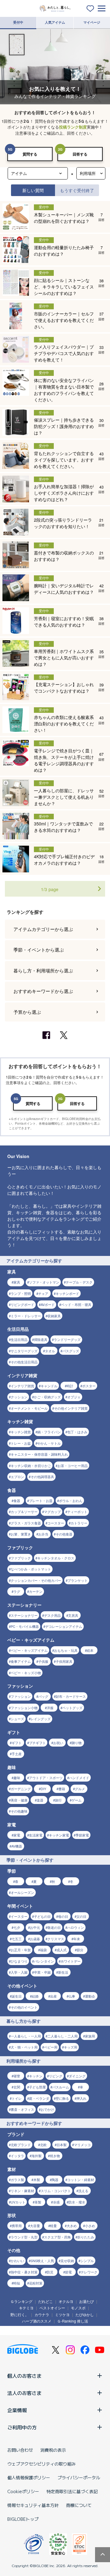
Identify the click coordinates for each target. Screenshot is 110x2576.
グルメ (80, 1789)
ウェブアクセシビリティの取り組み (42, 2464)
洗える (83, 2191)
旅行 (58, 1800)
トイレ (17, 2098)
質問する (30, 154)
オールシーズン (22, 1892)
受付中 (18, 22)
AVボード (48, 1304)
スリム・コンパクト (56, 2191)
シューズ (17, 1719)
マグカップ (52, 1512)
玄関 (17, 2087)
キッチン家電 (59, 1835)
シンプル (87, 2261)
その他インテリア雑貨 (71, 1408)
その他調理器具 (42, 1477)
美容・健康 (19, 1800)
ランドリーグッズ (67, 1339)
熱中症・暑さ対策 (24, 2272)
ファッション (21, 1696)
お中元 (35, 1927)
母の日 (63, 1916)
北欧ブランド (21, 2145)
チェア (43, 1293)
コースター (56, 1523)
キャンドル (49, 1386)
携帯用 (17, 2226)
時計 (70, 1386)
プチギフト (37, 1743)
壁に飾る (62, 2098)
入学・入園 (19, 1972)
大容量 (35, 2226)
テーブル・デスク (79, 1282)
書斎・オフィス (22, 2109)
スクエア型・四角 (57, 2237)
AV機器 (17, 1846)
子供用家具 (64, 1661)
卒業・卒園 (42, 1972)
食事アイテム (21, 1661)
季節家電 (82, 1835)
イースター (19, 1916)
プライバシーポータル (79, 2478)
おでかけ (47, 2109)
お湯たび (86, 2301)
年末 (77, 1939)
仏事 (72, 1996)
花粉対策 (36, 2283)
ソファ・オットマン (44, 1282)
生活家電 (36, 1835)
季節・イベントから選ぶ (39, 950)
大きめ (72, 2226)
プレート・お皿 (41, 1500)
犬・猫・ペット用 (24, 2047)
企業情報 (17, 2410)
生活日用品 (19, 1339)
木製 (37, 2180)
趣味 (17, 1778)
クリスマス (56, 1939)
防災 (50, 2272)
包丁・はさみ (77, 1432)
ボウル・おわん (71, 1500)
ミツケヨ (62, 2314)
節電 (68, 2272)
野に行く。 (20, 2314)
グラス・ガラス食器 (26, 1523)
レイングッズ (41, 1719)
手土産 (17, 1754)
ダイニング (77, 2076)
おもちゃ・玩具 (66, 1650)
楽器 (40, 1800)
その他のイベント (24, 2007)
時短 (17, 2283)
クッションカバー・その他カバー (36, 1580)
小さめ (90, 2226)
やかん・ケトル (49, 1443)
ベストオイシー (52, 2308)
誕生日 (17, 1996)
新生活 (63, 1972)
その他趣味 (19, 1811)
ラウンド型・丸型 (24, 2237)
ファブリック (21, 1558)
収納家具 (54, 1316)
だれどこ (46, 2301)
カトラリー (79, 1523)
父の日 (81, 1916)
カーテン (36, 1591)
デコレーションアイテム (64, 1626)
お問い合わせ (20, 2450)
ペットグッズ (72, 1708)
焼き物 (55, 2156)
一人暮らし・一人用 (26, 2036)
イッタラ (17, 2156)
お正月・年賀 (21, 1950)
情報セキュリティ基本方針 (33, 2505)
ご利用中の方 (22, 2427)
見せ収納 (67, 2261)
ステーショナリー (24, 1615)
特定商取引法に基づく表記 (72, 2491)
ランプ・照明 (21, 1293)
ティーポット (77, 1512)
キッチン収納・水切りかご (31, 1466)
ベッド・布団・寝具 (76, 1304)
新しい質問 (33, 190)
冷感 (56, 2202)
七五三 (17, 1939)
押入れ (81, 2098)
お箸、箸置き (21, 1534)
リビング (56, 2076)
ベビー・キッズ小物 (26, 1673)
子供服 (43, 1661)
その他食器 (64, 1534)
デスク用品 (52, 1615)
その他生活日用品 (24, 1362)
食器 (17, 1500)
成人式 (62, 1950)
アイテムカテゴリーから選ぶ (43, 929)
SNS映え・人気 (42, 2261)
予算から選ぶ (27, 1012)
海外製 (37, 2156)
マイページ (92, 22)
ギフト (17, 1743)
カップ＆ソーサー (24, 1512)
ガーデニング (21, 1789)
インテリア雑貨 (22, 1386)
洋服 (50, 1708)
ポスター (89, 1386)
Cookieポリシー (23, 2491)
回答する (80, 154)
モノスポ (78, 2308)
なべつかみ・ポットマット (31, 1569)
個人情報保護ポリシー (29, 2478)
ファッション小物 (24, 1708)
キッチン (36, 2076)
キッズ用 (71, 2047)
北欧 (43, 2145)
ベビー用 (51, 2047)
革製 (38, 2202)
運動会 (90, 1996)
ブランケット (78, 1580)
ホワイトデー (71, 1961)
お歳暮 (35, 1939)
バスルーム (61, 2087)
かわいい (17, 2261)
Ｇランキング (21, 2301)
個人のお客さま (24, 2376)
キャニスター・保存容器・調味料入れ (39, 1454)
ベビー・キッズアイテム (29, 1650)
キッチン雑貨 (21, 1432)
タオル (50, 1351)
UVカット (18, 2202)
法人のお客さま (24, 2393)
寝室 (17, 2076)
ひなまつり (19, 1961)
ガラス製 (17, 2180)
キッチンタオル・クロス (56, 1558)
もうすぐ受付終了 (77, 190)
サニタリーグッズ (24, 1351)
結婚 (35, 1996)
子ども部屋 (37, 2087)
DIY (43, 1789)
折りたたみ (86, 2237)
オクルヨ (66, 2301)
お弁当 (43, 1534)
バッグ (43, 1696)
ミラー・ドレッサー (26, 1316)
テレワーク (89, 2272)
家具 (17, 1282)
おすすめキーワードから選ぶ (43, 991)
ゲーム (77, 1800)
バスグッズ (71, 1351)
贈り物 (77, 1743)
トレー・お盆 (21, 1443)
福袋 (43, 1950)
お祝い (58, 1743)
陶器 (55, 2180)
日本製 (62, 2145)
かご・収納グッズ (47, 1397)
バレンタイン (44, 1961)
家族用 (90, 2036)
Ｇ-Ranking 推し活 (73, 2321)
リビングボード (22, 1304)
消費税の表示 (53, 2450)
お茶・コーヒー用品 (73, 1466)
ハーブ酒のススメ (37, 2321)
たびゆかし (85, 2314)
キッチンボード (67, 1293)
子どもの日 (42, 1916)
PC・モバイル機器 (25, 1626)
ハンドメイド (79, 1778)
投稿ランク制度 (73, 127)
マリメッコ (82, 2145)
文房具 (73, 1615)
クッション (19, 1397)
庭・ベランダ (39, 2098)
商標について (79, 2505)
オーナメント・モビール (29, 1408)
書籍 (62, 1789)
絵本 (90, 1650)
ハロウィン (76, 1927)
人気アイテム (55, 22)
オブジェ (74, 1397)
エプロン (17, 1477)
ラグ (17, 1591)
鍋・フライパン (49, 1432)
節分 (80, 1950)
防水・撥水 (77, 2202)
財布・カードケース (71, 1696)
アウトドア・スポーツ (46, 1778)
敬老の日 (54, 1927)
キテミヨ (26, 2308)
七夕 (17, 1927)
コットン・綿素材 (81, 2180)
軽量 (53, 2226)
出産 (53, 1996)
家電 (17, 1835)
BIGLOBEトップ (23, 2519)
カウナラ (42, 2314)
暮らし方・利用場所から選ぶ (43, 970)
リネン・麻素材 (22, 2191)
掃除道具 (41, 1339)
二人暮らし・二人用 (62, 2036)
